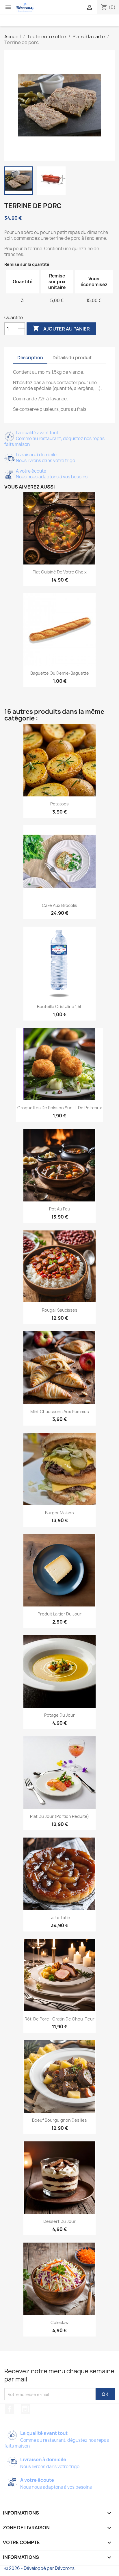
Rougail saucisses (60, 1310)
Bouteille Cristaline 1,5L (59, 1006)
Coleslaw (59, 2322)
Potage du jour (59, 1715)
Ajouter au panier (61, 328)
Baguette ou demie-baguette (60, 673)
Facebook (10, 2409)
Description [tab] (30, 358)
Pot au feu (60, 1209)
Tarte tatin (59, 1917)
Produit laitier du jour (59, 1614)
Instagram (25, 2409)
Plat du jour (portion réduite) (59, 1816)
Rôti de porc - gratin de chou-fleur (59, 2019)
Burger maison (59, 1513)
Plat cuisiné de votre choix (60, 572)
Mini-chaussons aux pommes (60, 1412)
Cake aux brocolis (59, 905)
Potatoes (59, 804)
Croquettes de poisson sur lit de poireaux (60, 1108)
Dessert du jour (59, 2221)
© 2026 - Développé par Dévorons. (40, 2568)
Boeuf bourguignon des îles (59, 2120)
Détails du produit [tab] (72, 358)
